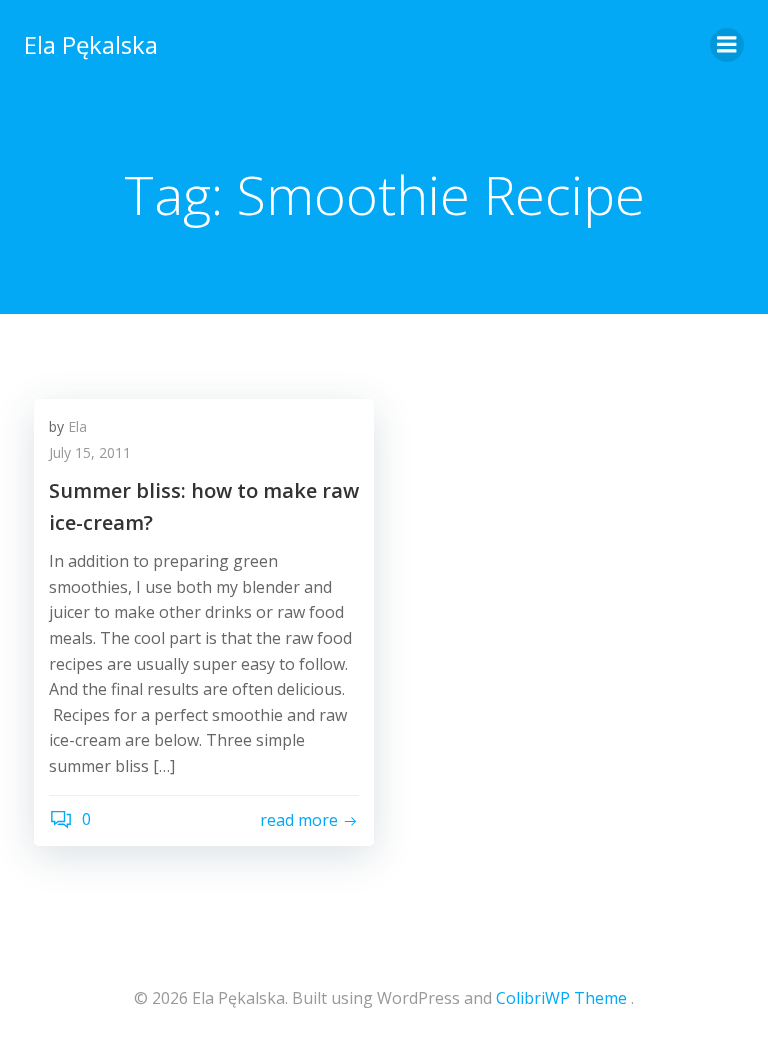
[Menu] (727, 45)
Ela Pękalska (91, 44)
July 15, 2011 (90, 452)
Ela (77, 426)
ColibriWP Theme (561, 998)
